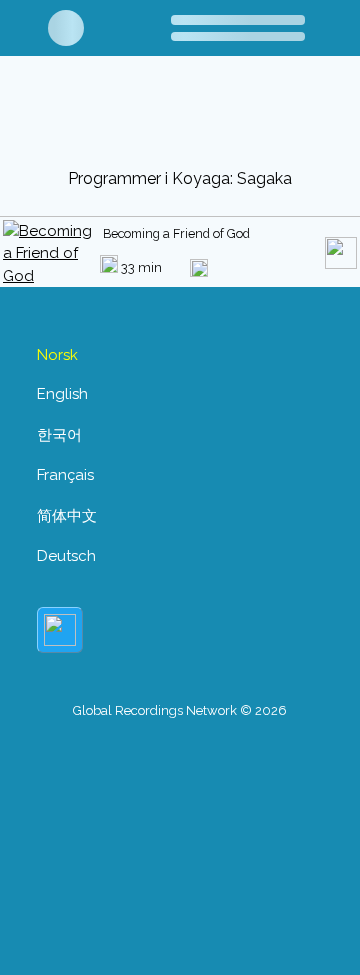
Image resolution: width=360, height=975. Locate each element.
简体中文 (67, 516)
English (62, 394)
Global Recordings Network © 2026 (180, 710)
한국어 (59, 435)
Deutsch (66, 556)
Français (65, 475)
